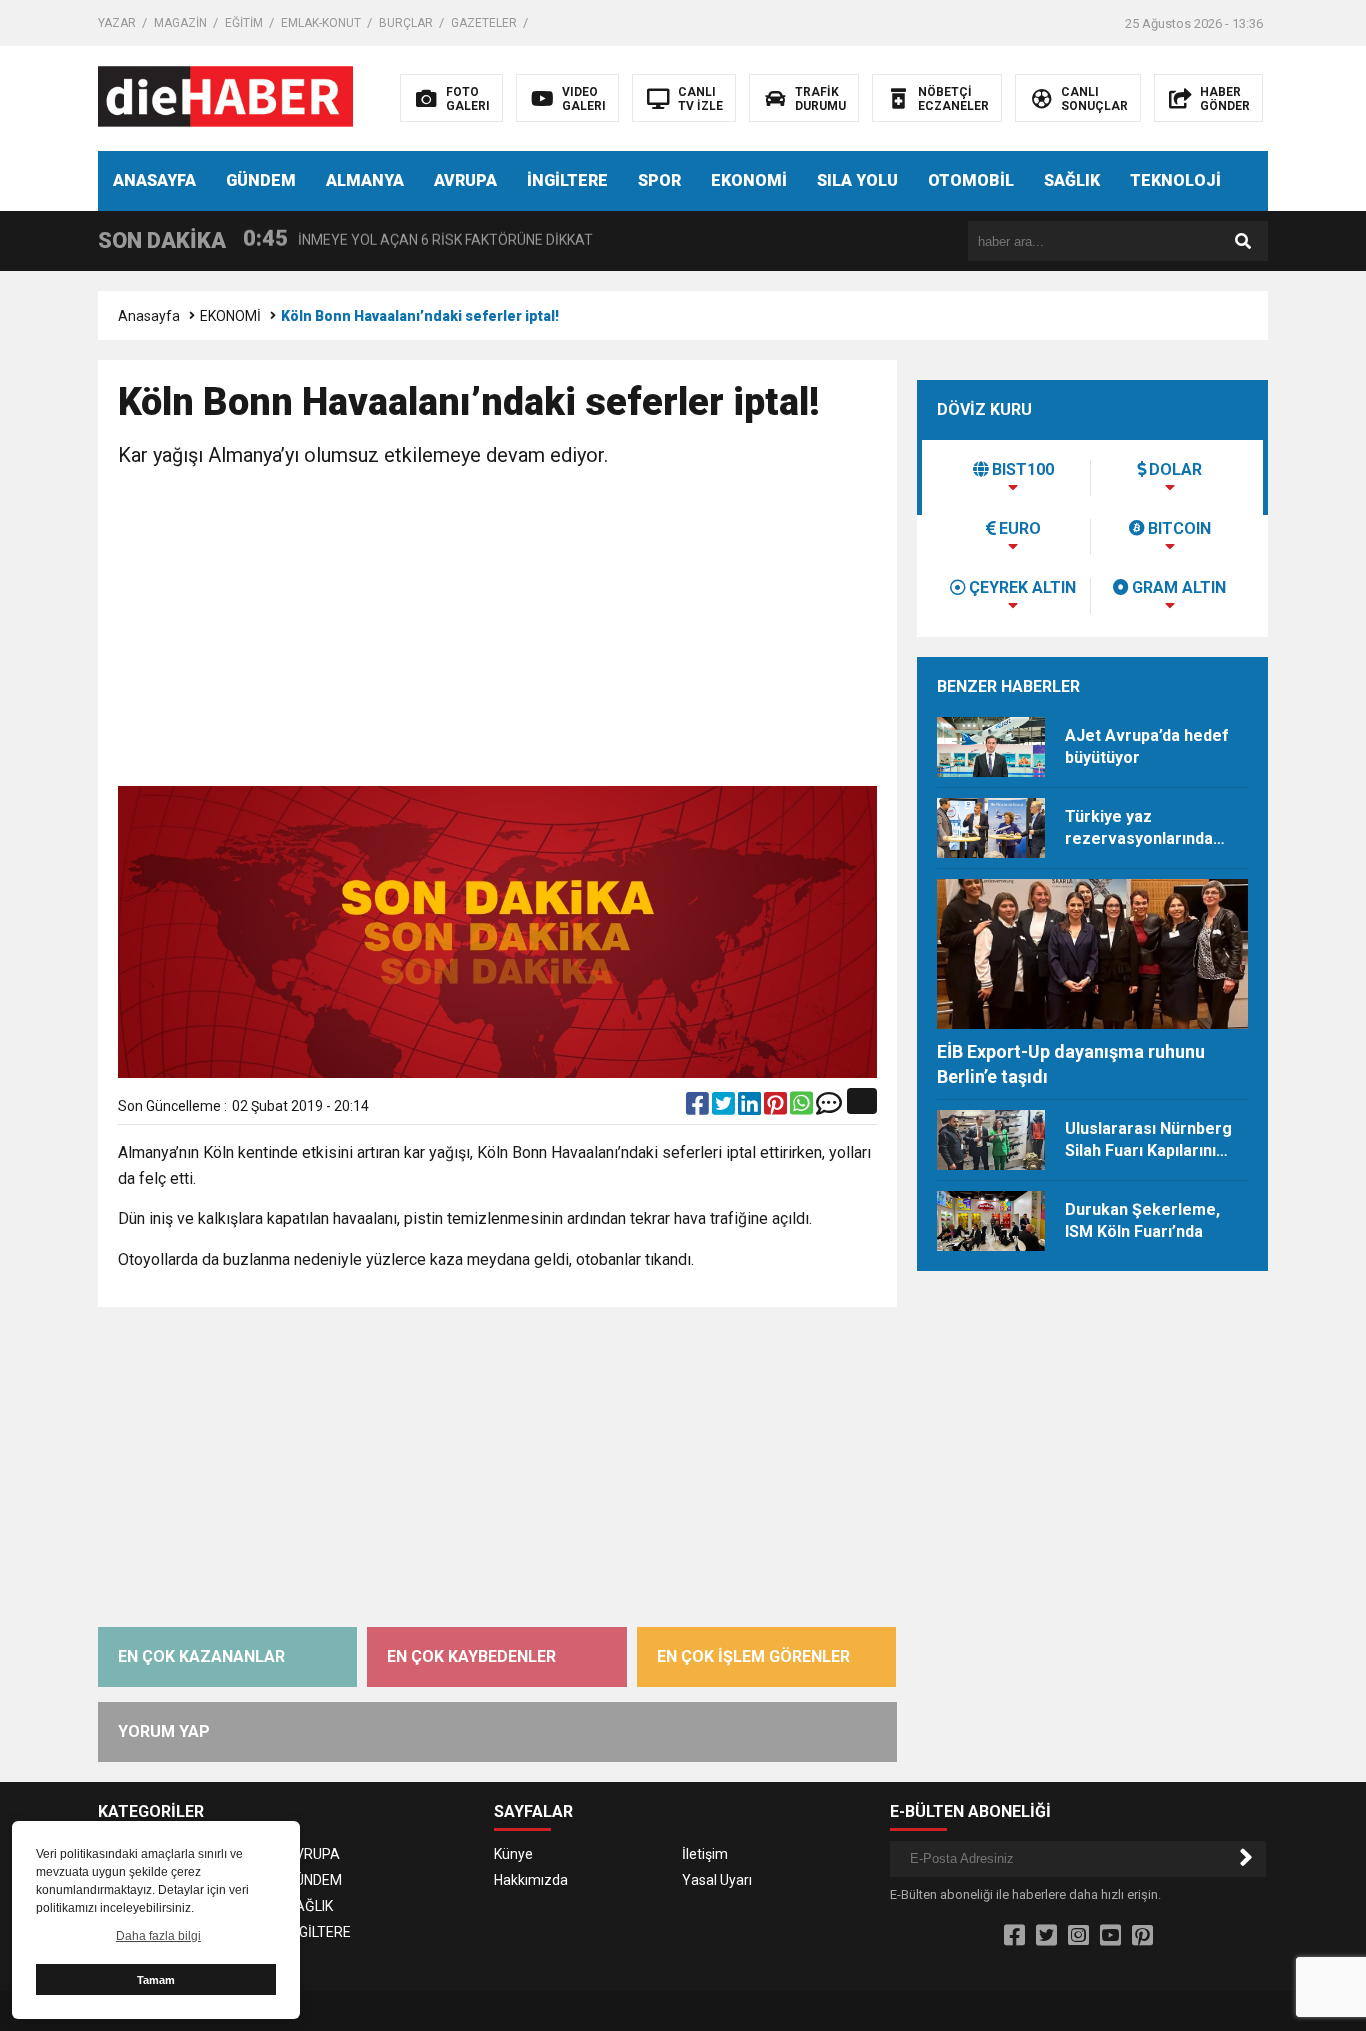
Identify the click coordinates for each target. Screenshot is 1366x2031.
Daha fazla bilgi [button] (158, 1936)
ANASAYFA (154, 180)
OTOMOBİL (971, 180)
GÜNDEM (261, 180)
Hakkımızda (531, 1880)
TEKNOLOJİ (1175, 180)
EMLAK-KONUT (321, 23)
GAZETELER (484, 23)
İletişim (705, 1854)
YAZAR (117, 23)
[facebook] (699, 1108)
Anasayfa (149, 316)
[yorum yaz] (829, 1108)
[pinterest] (777, 1108)
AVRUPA (465, 180)
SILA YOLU (857, 180)
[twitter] (725, 1108)
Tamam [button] (156, 1980)
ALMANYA (365, 180)
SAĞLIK (1072, 180)
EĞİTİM (244, 23)
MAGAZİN (180, 23)
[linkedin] (751, 1108)
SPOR (659, 180)
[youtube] (1110, 1936)
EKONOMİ (749, 180)
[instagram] (1078, 1936)
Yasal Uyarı (717, 1880)
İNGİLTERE (567, 180)
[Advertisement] (497, 631)
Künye (513, 1854)
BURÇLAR (406, 23)
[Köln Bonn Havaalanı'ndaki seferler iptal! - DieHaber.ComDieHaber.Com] (225, 97)
